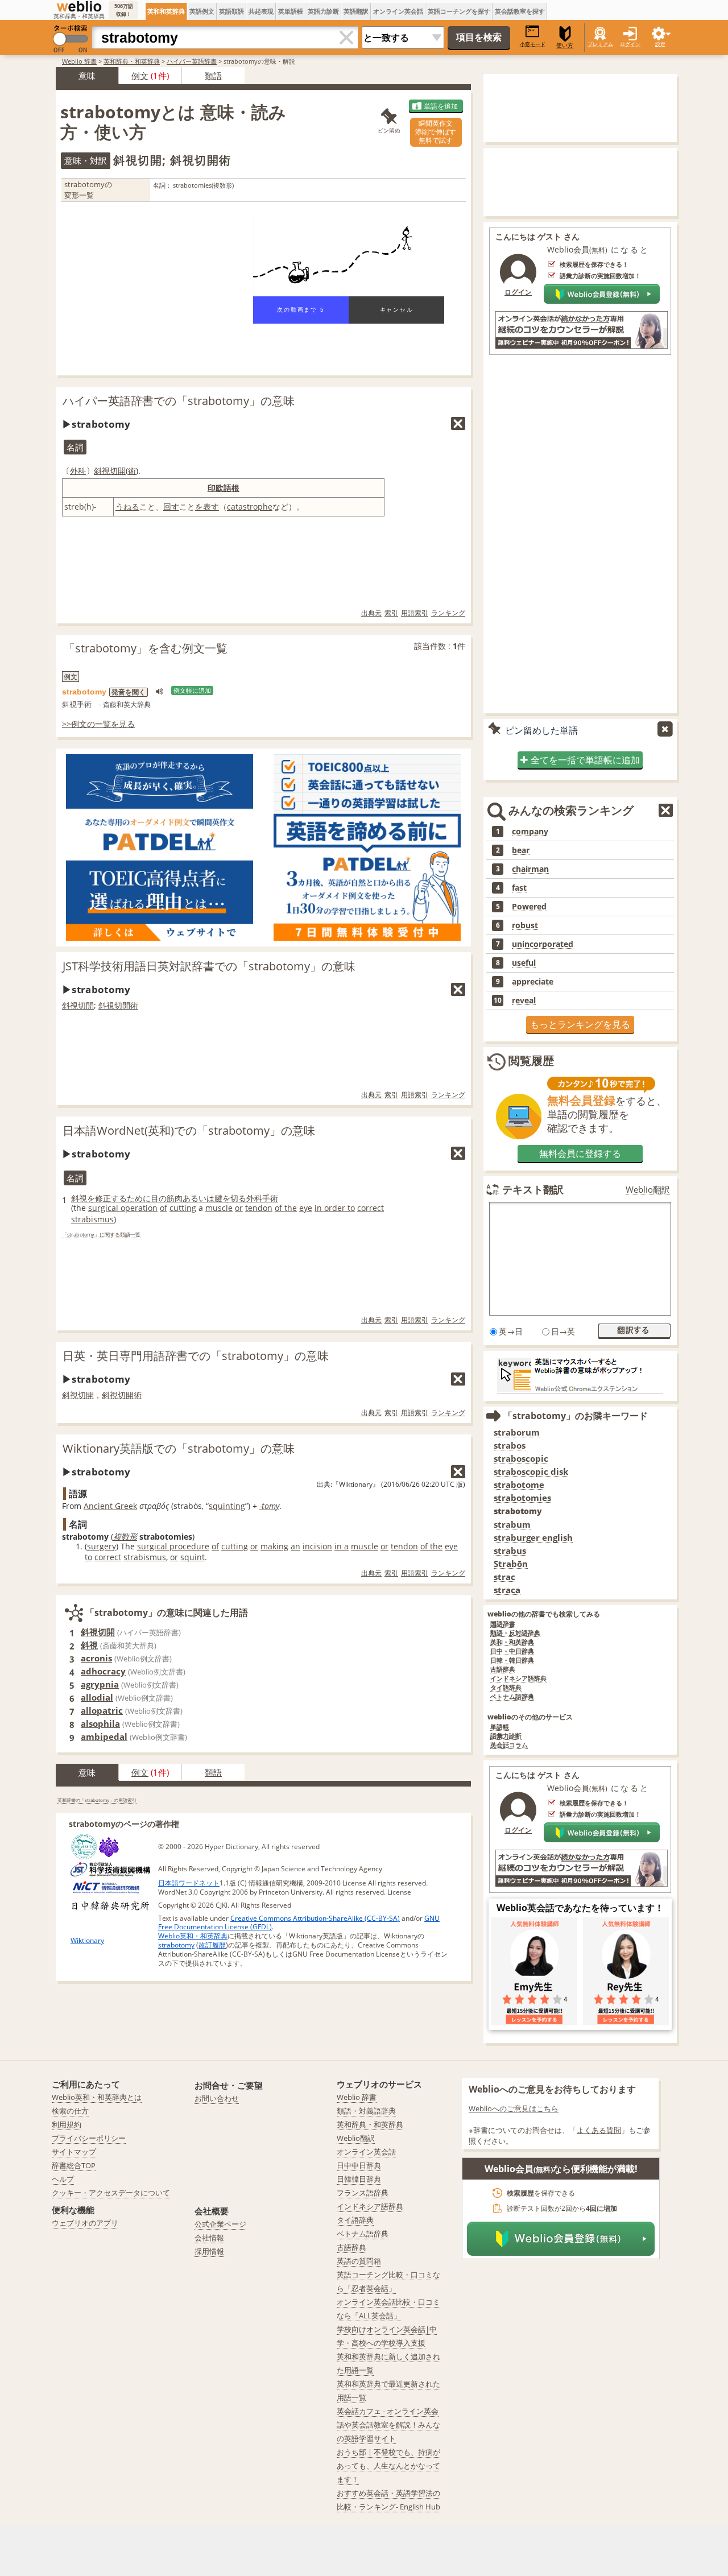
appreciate (533, 982)
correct (371, 1208)
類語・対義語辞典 (366, 2111)
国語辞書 (503, 1624)
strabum (512, 1525)
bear (521, 850)
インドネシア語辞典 (518, 1679)
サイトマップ (74, 2152)
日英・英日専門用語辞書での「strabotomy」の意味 (196, 1356)
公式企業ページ (220, 2224)
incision (317, 1546)
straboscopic (521, 1459)
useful (524, 963)
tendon (259, 1208)
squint (193, 1557)
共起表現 (261, 11)
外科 (78, 471)
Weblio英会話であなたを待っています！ (580, 1908)
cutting (183, 1208)
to (88, 1557)
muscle (219, 1208)
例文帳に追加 (192, 690)
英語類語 (231, 11)
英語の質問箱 (359, 2261)
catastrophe (250, 506)
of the (286, 1208)
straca (507, 1590)
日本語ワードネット (189, 1883)
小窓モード (533, 44)
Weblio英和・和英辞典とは (97, 2097)
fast (519, 888)
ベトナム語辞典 (512, 1697)
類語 (213, 76)
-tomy (269, 1506)
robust (525, 925)
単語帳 (500, 1727)
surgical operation (123, 1208)
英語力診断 (323, 11)
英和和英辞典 (166, 11)
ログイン (630, 44)
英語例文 (202, 11)
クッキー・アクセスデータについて (111, 2193)
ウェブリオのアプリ (85, 2223)
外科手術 (262, 1198)
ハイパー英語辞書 (192, 61)
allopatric (102, 1710)
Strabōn (511, 1564)
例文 (140, 76)
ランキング (448, 613)
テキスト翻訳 (533, 1189)
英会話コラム (509, 1745)
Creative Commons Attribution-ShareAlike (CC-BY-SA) (315, 1918)
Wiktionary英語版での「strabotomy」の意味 (179, 1448)
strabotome (519, 1485)
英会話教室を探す (520, 11)
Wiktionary (87, 1940)
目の (159, 1198)
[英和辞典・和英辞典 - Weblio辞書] (79, 6)
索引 (391, 613)
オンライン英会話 (398, 11)
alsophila (100, 1723)
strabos (510, 1446)
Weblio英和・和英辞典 (193, 1936)
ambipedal (104, 1736)
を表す (207, 506)
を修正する (107, 1198)
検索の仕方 (70, 2111)
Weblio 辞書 (79, 61)
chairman (530, 869)
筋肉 (175, 1198)
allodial (97, 1697)
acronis (96, 1658)
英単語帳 (291, 11)
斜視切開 (110, 471)
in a (342, 1546)
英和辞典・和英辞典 (132, 61)
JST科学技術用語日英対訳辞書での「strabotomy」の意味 (209, 966)
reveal (524, 1000)
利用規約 (67, 2124)
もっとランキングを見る (580, 1024)
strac (504, 1577)
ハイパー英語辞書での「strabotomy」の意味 (179, 401)
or (239, 1208)
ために (139, 1198)
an (295, 1546)
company (530, 832)
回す (171, 506)
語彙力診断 (506, 1736)
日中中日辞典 (359, 2165)
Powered (529, 907)
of (164, 1208)
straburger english (533, 1538)
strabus (510, 1551)
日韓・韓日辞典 (512, 1661)
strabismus (92, 1219)
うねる (127, 506)
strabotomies (522, 1498)
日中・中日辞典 (512, 1651)
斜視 (79, 1198)
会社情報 (209, 2238)
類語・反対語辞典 (515, 1633)
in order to (335, 1208)
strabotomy (176, 1945)
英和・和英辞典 (512, 1642)
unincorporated (543, 944)
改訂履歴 (212, 1945)
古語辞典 (503, 1670)
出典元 (371, 613)
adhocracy (103, 1671)
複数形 (125, 1537)
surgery (102, 1546)
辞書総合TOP (74, 2165)
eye (306, 1208)
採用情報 (209, 2251)
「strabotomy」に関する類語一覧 (101, 1235)
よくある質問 (599, 2130)
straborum (517, 1432)
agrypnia (100, 1684)
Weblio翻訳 (648, 1190)
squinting (227, 1506)
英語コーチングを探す (459, 11)
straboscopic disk (531, 1472)
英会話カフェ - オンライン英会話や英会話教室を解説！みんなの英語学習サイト (388, 2425)
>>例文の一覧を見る (98, 724)
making (274, 1546)
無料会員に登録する (580, 1153)
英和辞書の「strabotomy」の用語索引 (97, 1800)
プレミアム (600, 44)
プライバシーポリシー (89, 2138)
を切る (234, 1198)
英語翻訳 (356, 11)
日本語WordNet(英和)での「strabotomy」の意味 (189, 1130)
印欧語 (220, 488)
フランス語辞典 (363, 2193)
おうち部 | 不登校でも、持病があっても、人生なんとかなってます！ (388, 2466)
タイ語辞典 (506, 1688)
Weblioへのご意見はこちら (514, 2108)
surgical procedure (173, 1546)
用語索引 (415, 613)
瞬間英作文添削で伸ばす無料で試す (436, 132)
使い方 (565, 45)
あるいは (198, 1198)
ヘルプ (63, 2179)
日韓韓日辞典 (359, 2179)
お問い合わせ (217, 2098)
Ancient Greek (110, 1506)
